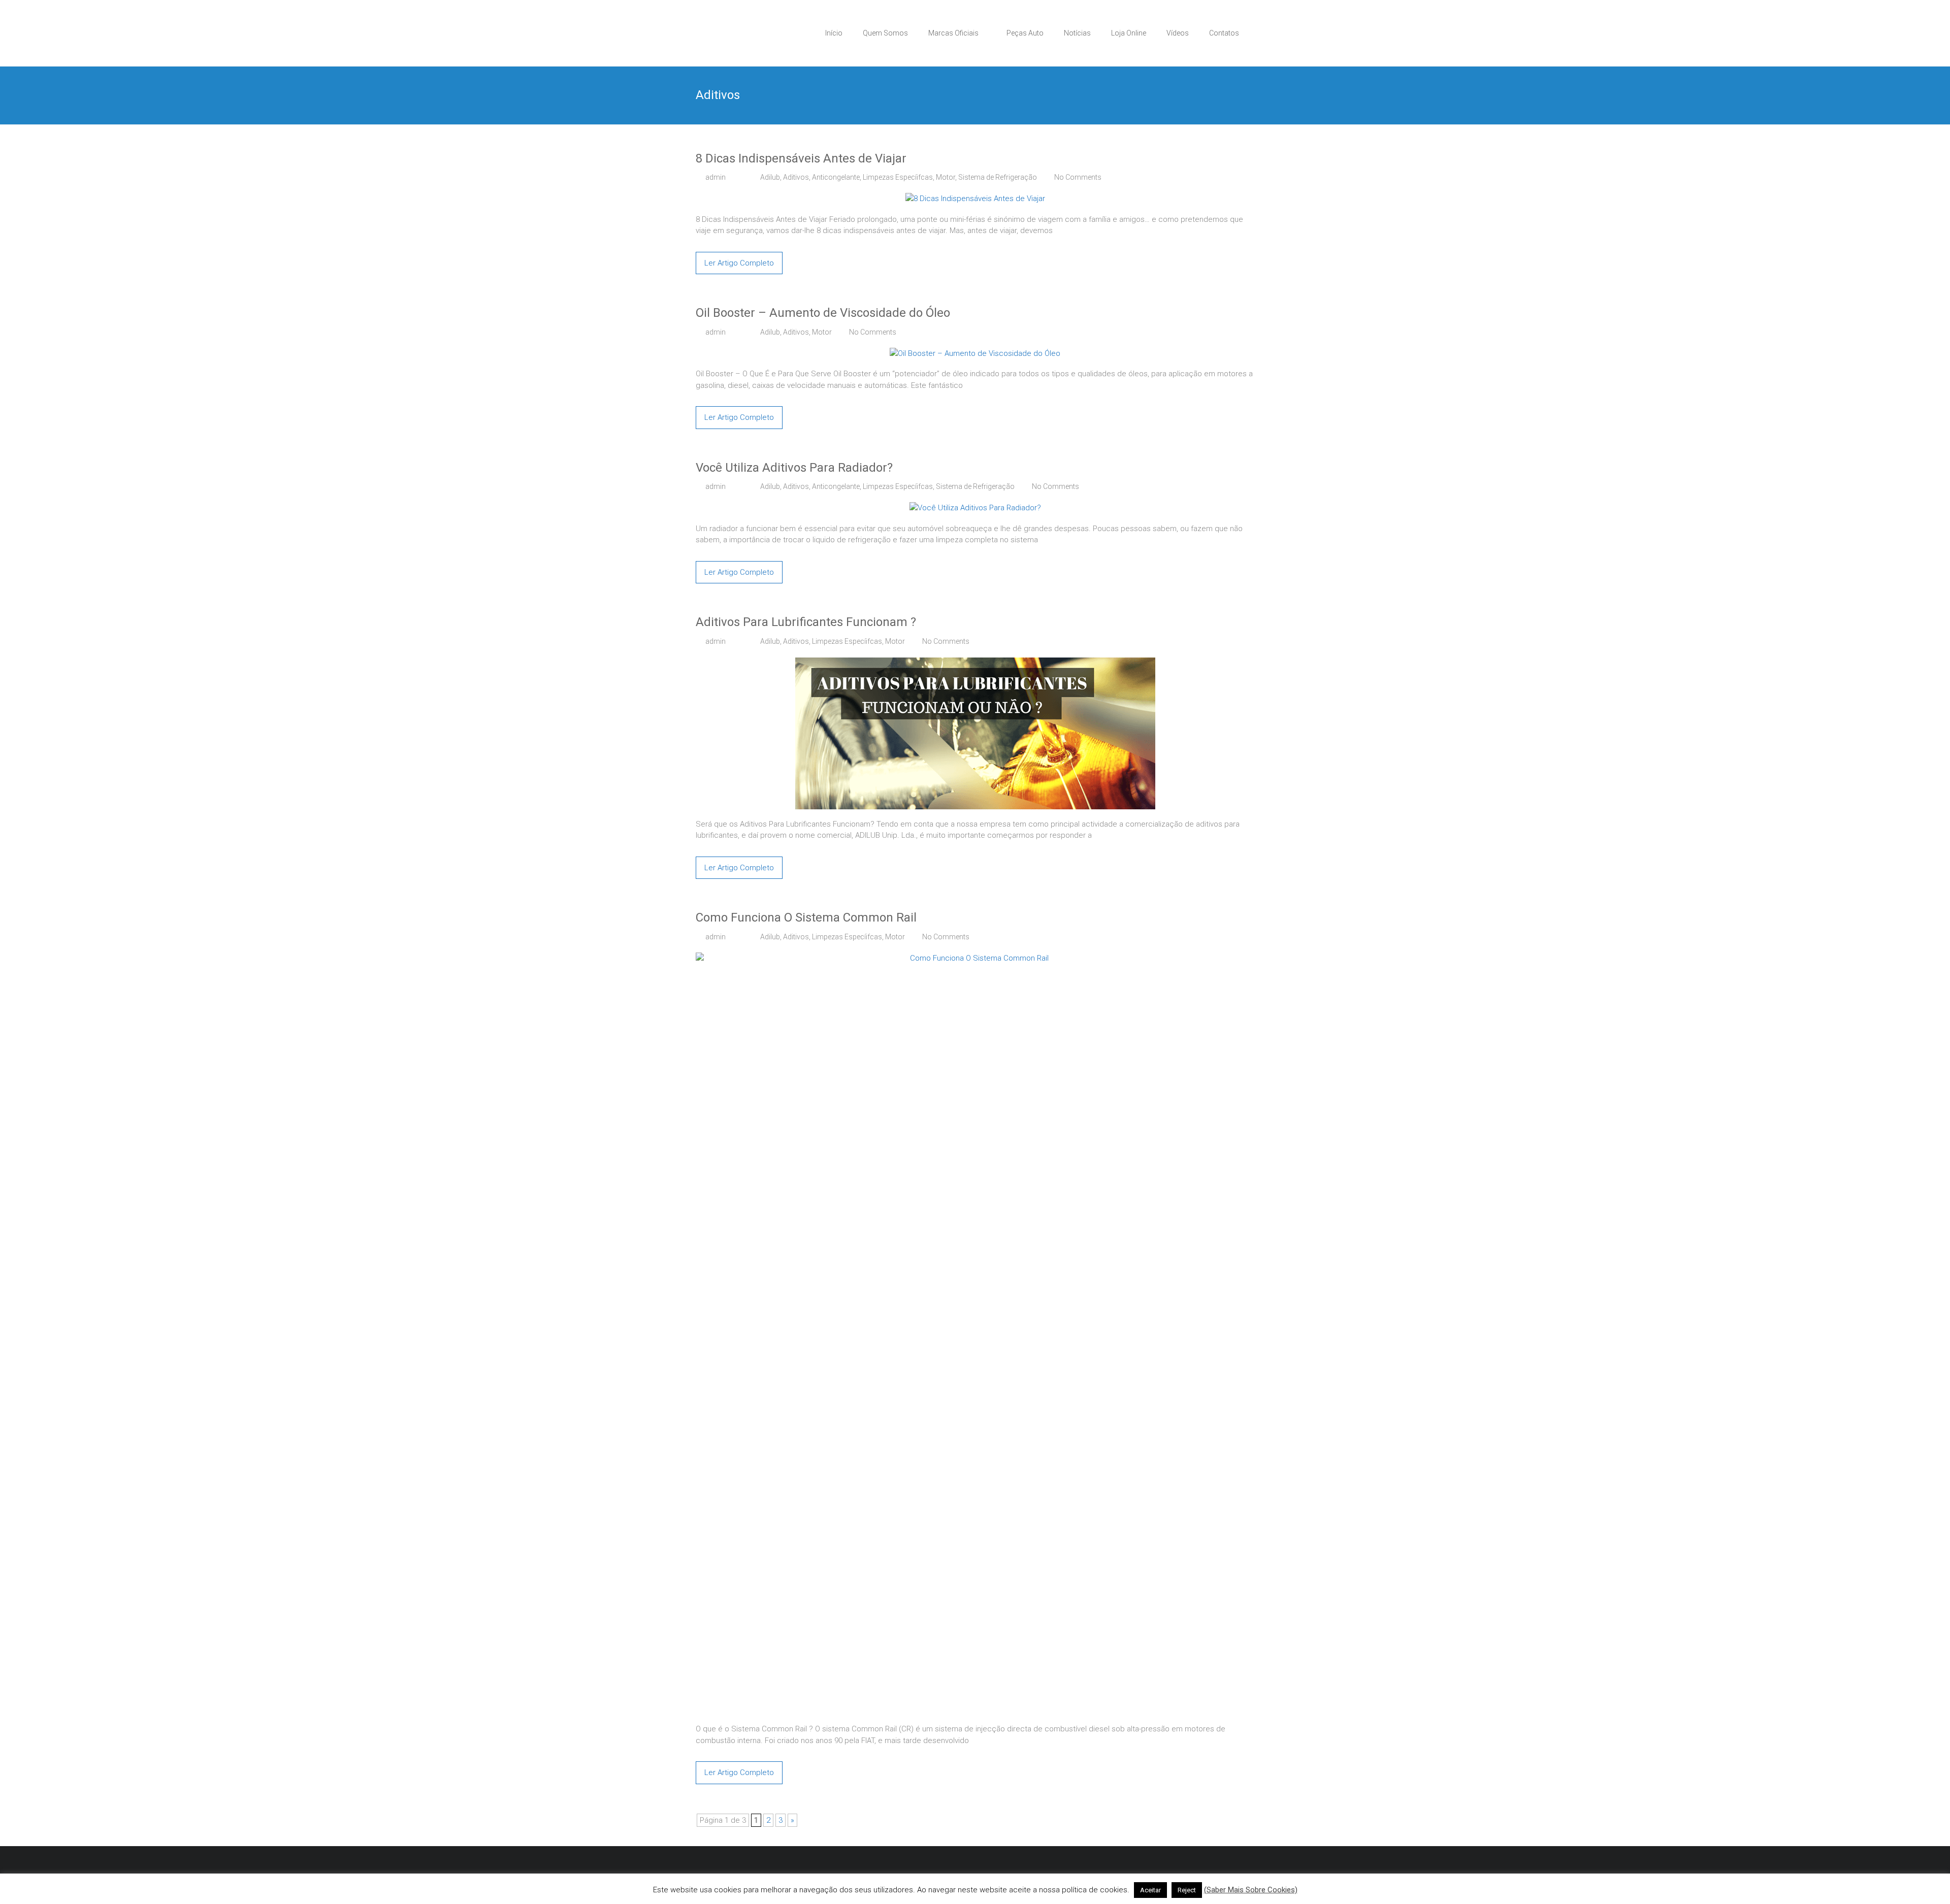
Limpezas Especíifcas (898, 177)
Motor (946, 177)
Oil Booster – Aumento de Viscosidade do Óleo (823, 313)
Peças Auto (1025, 33)
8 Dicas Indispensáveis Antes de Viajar (801, 158)
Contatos (1224, 33)
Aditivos (796, 177)
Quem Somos (885, 33)
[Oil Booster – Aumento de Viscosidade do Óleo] (975, 353)
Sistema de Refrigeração (998, 177)
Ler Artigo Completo (739, 263)
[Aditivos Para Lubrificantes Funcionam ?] (975, 663)
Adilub (770, 177)
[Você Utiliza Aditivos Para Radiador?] (975, 508)
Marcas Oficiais (953, 33)
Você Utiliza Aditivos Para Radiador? (794, 468)
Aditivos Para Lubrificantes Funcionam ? (806, 622)
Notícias (1077, 33)
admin (716, 177)
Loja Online (1129, 33)
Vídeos (1178, 33)
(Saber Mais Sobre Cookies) (1251, 1890)
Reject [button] (1187, 1890)
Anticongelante (836, 177)
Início (834, 33)
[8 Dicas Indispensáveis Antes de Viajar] (975, 199)
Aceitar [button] (1150, 1890)
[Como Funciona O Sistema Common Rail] (975, 958)
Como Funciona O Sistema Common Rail (806, 917)
